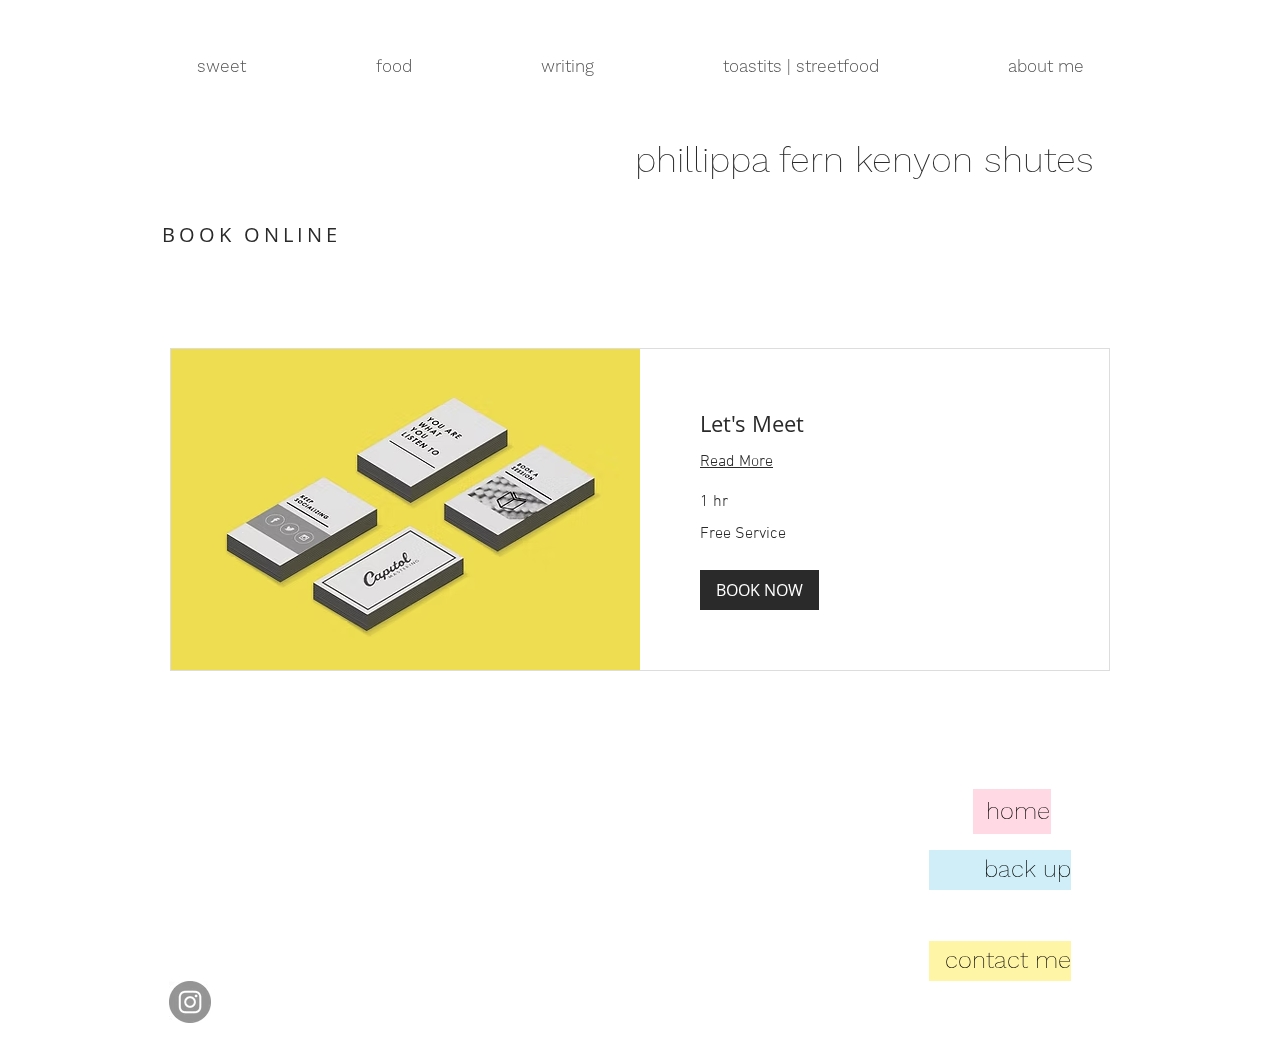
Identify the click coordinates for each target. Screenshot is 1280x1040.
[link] (874, 423)
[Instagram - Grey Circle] (190, 1002)
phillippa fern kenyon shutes (864, 160)
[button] (759, 590)
